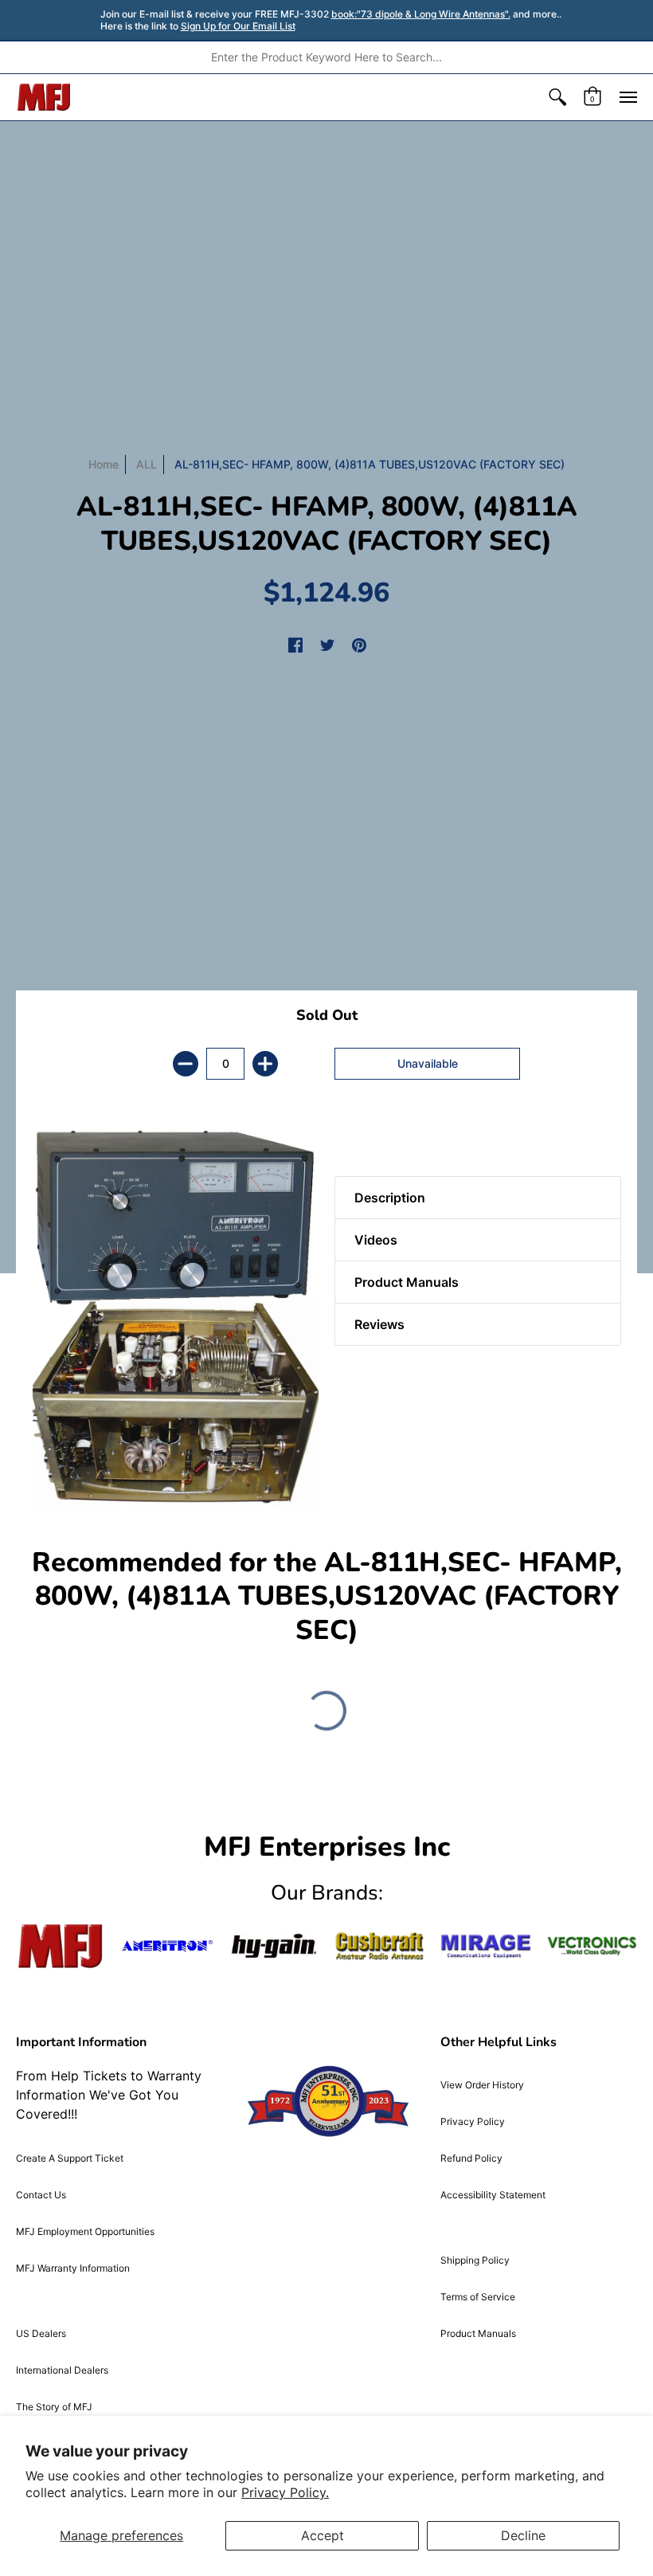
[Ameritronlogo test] (167, 1946)
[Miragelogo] (485, 1946)
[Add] (265, 1064)
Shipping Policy (475, 2260)
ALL (147, 464)
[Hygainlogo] (274, 1946)
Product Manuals (478, 2333)
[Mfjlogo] (61, 1946)
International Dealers (62, 2370)
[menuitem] (557, 97)
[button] (557, 97)
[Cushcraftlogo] (379, 1946)
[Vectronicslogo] (592, 1946)
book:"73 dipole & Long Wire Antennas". (421, 14)
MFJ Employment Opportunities (85, 2231)
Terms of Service (478, 2297)
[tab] (362, 1136)
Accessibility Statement (493, 2195)
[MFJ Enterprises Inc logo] (44, 97)
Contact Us (41, 2195)
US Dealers (41, 2333)
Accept (323, 2535)
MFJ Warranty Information (73, 2268)
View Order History (482, 2085)
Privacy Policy (473, 2121)
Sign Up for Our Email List (238, 26)
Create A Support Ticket (70, 2158)
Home (104, 464)
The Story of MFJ (54, 2407)
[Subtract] (186, 1064)
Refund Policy (471, 2158)
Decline (523, 2535)
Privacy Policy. (285, 2492)
